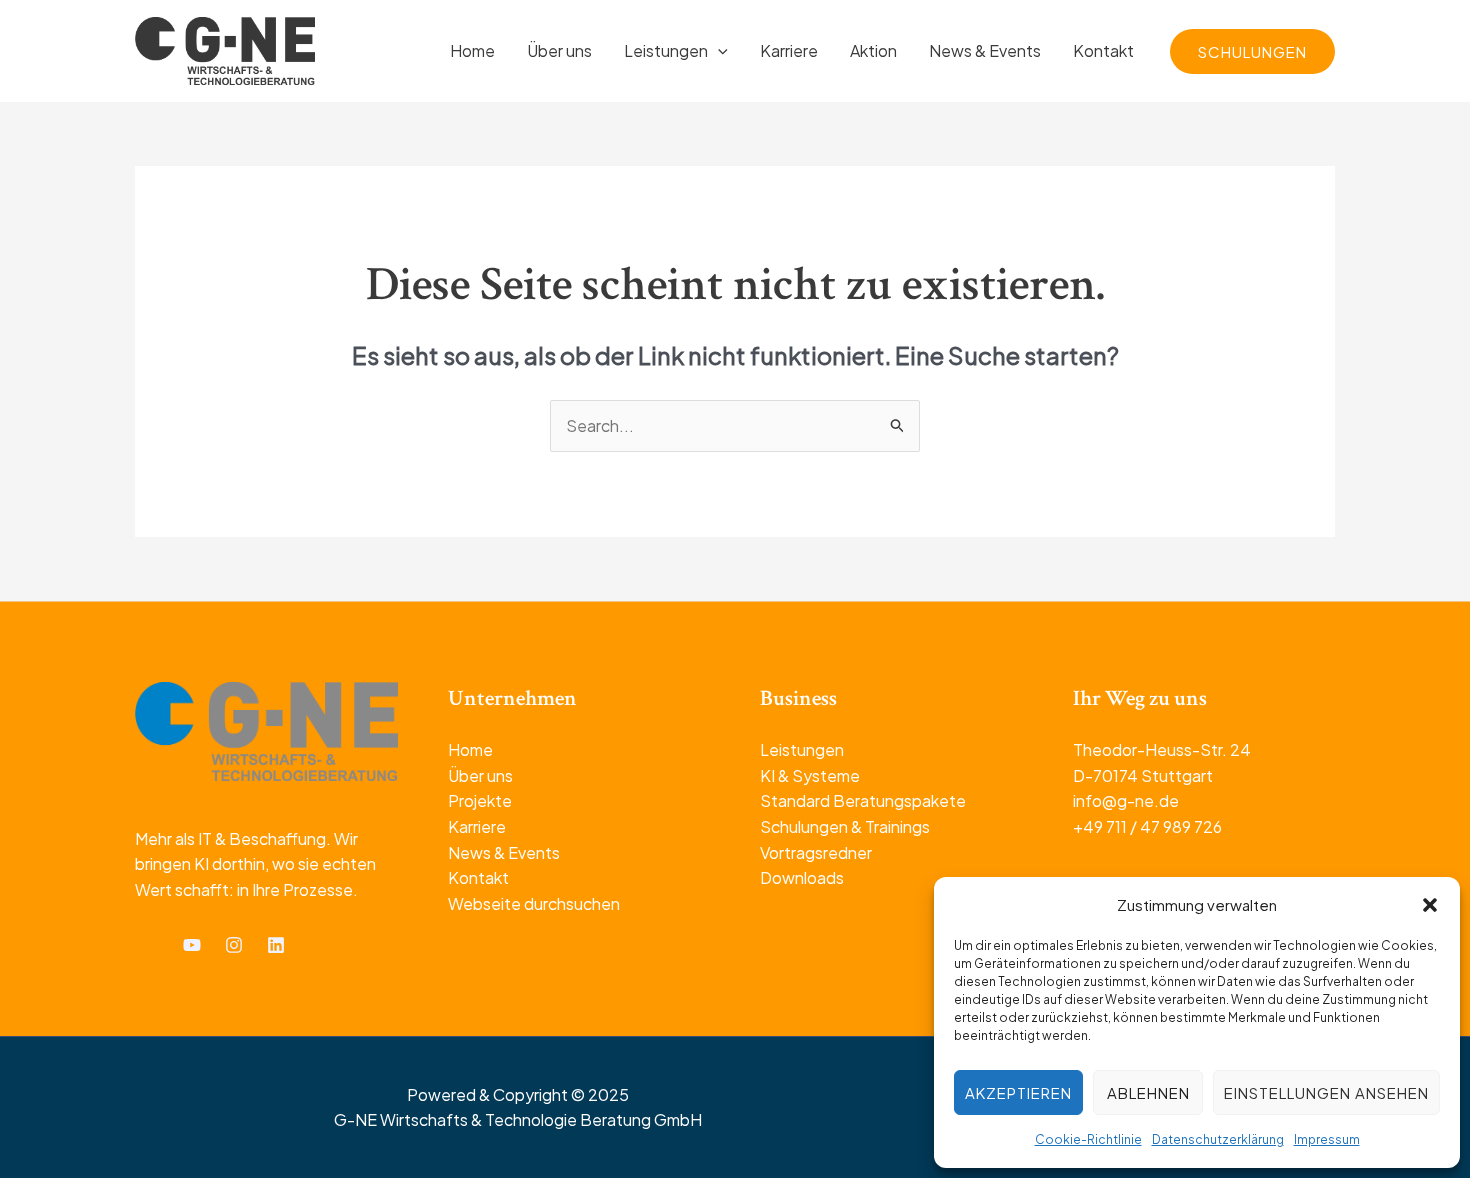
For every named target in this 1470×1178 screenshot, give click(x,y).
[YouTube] (192, 945)
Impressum (1327, 1139)
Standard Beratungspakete (863, 800)
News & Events (504, 852)
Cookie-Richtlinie (1088, 1139)
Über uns (480, 775)
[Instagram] (234, 945)
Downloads (802, 877)
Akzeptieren (1018, 1092)
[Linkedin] (276, 945)
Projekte (480, 800)
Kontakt (478, 877)
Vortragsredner (816, 852)
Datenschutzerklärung (1218, 1139)
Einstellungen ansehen (1326, 1092)
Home (470, 749)
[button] (1430, 905)
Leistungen (802, 749)
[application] (718, 50)
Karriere (477, 826)
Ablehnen (1148, 1092)
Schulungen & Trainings (845, 826)
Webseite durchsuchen (534, 903)
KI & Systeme (810, 775)
